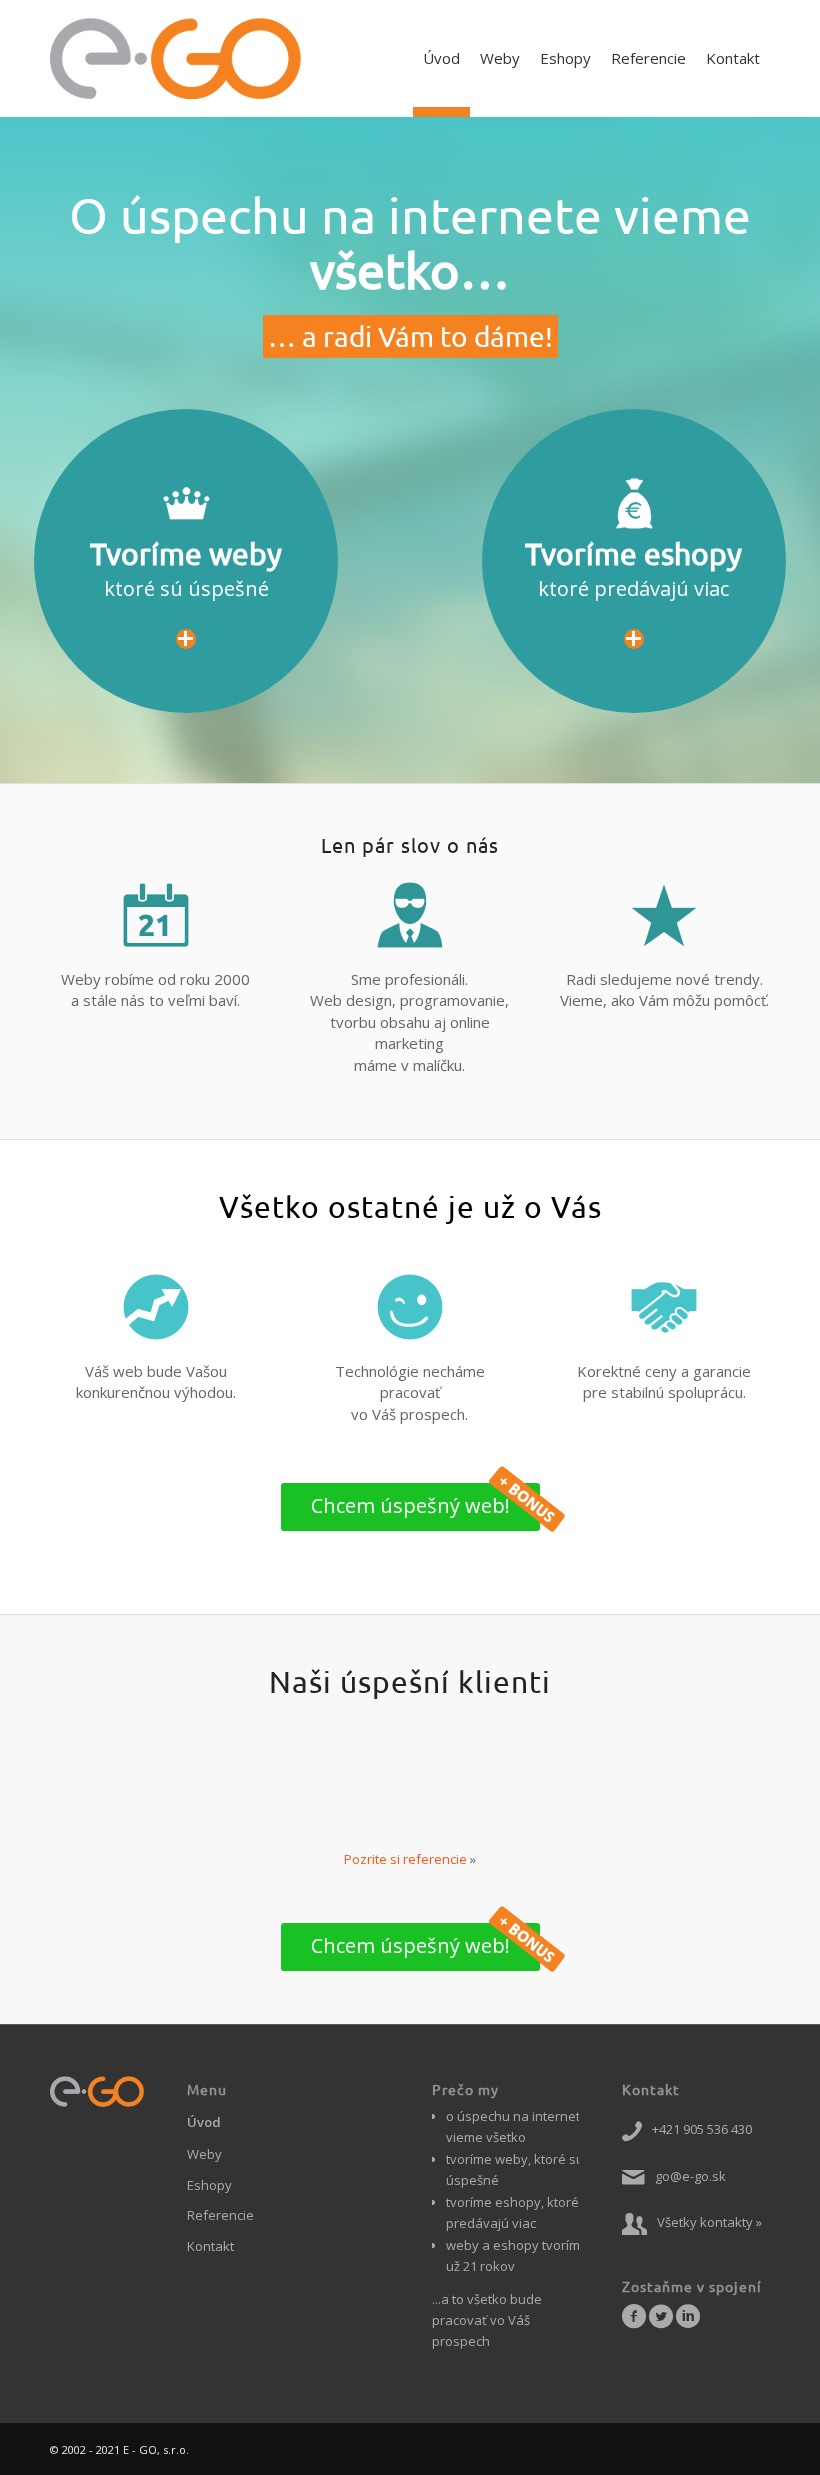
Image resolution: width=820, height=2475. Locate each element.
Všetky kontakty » (709, 2222)
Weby (204, 2154)
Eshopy (209, 2185)
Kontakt (210, 2246)
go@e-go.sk (690, 2176)
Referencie (220, 2215)
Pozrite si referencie (405, 1859)
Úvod (204, 2122)
